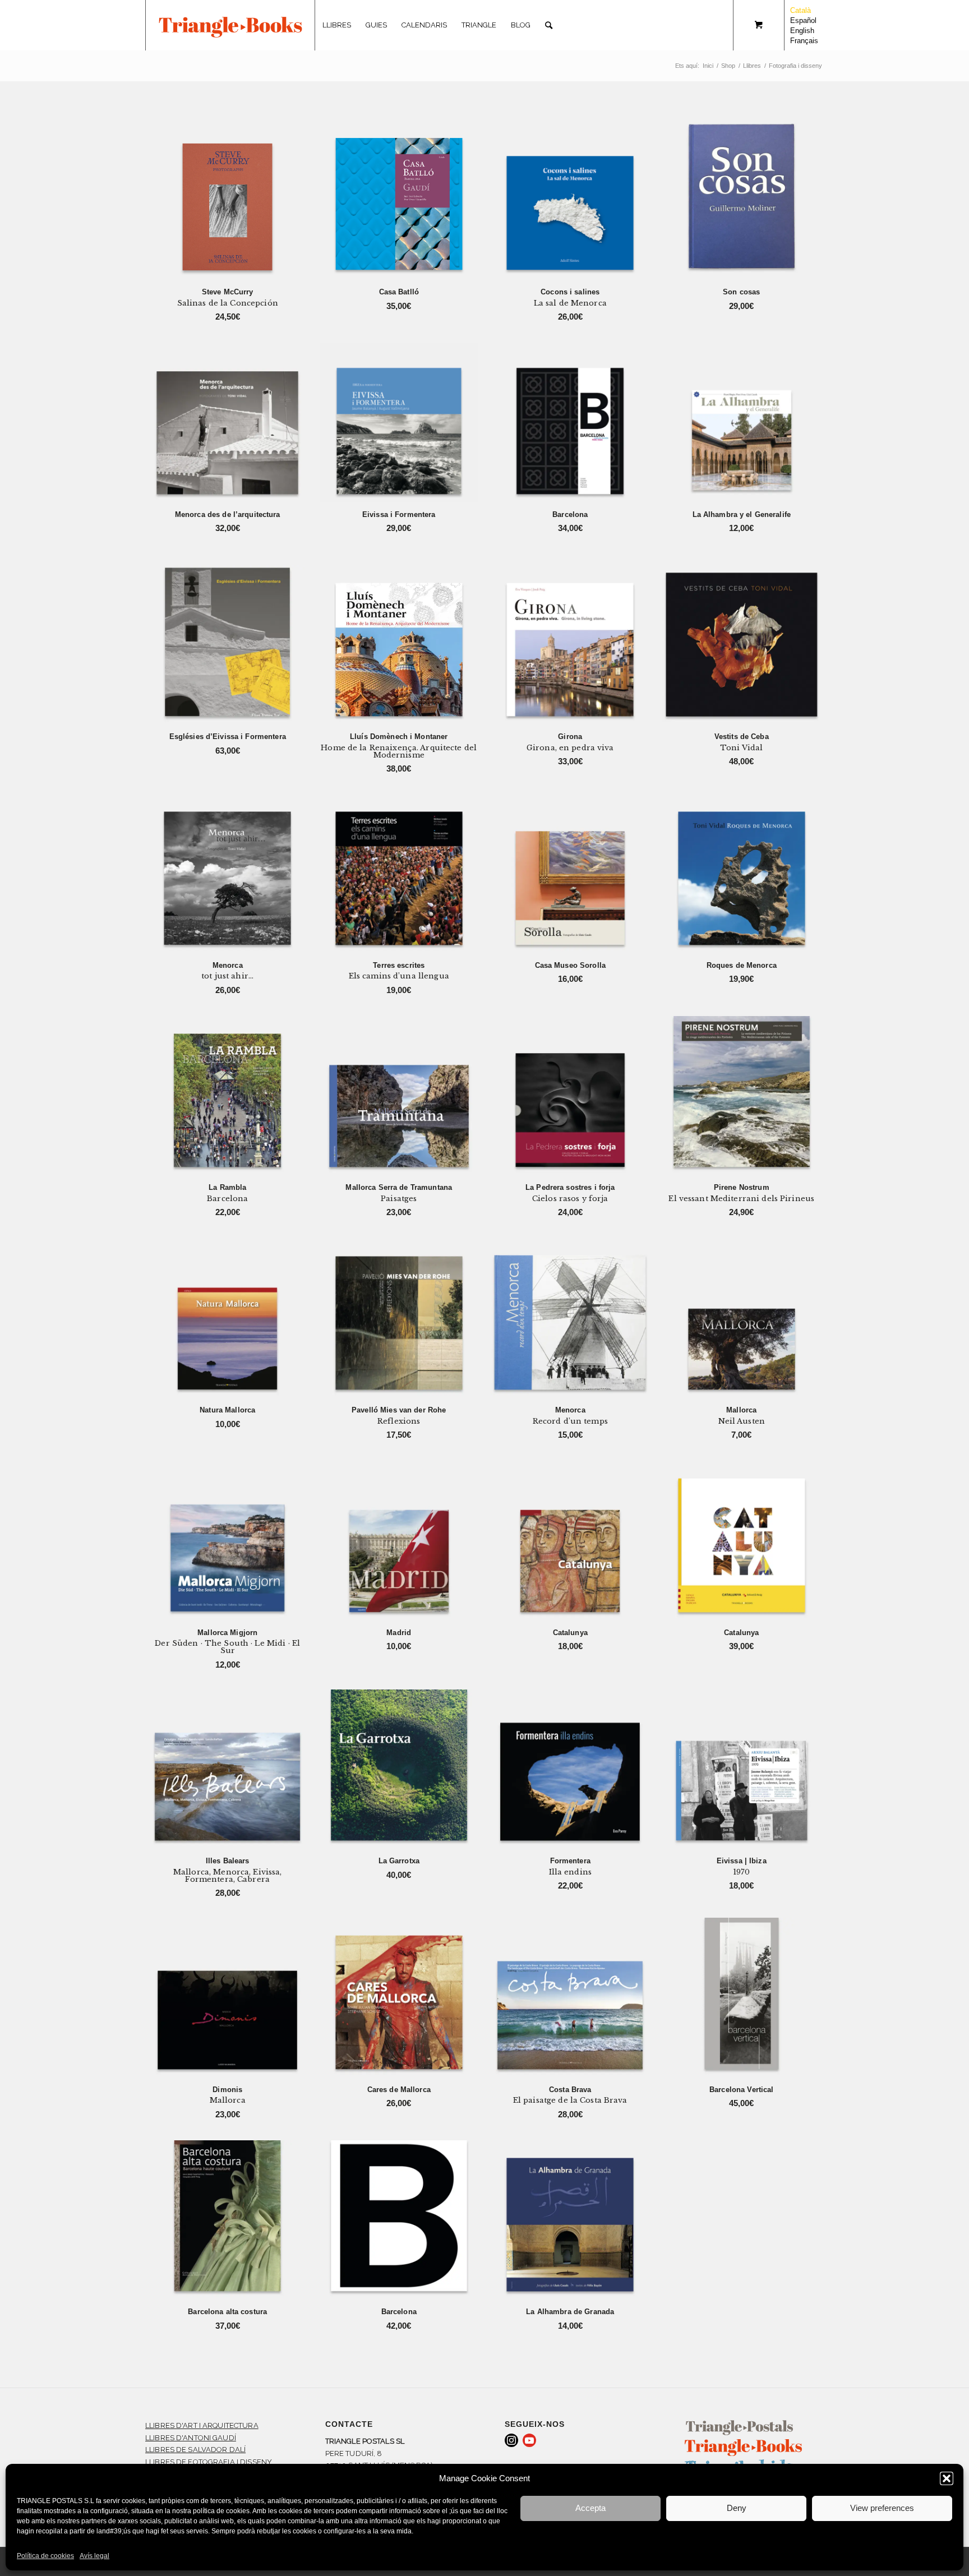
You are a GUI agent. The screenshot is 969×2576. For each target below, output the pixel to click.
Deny (737, 2508)
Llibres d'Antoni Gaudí (191, 2438)
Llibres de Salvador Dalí (195, 2450)
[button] (947, 2478)
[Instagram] (511, 2440)
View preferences (882, 2508)
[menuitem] (337, 25)
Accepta (590, 2508)
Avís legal (94, 2556)
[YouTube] (529, 2440)
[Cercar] (549, 25)
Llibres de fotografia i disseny (209, 2462)
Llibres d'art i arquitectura (202, 2425)
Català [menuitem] (800, 10)
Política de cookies (45, 2556)
